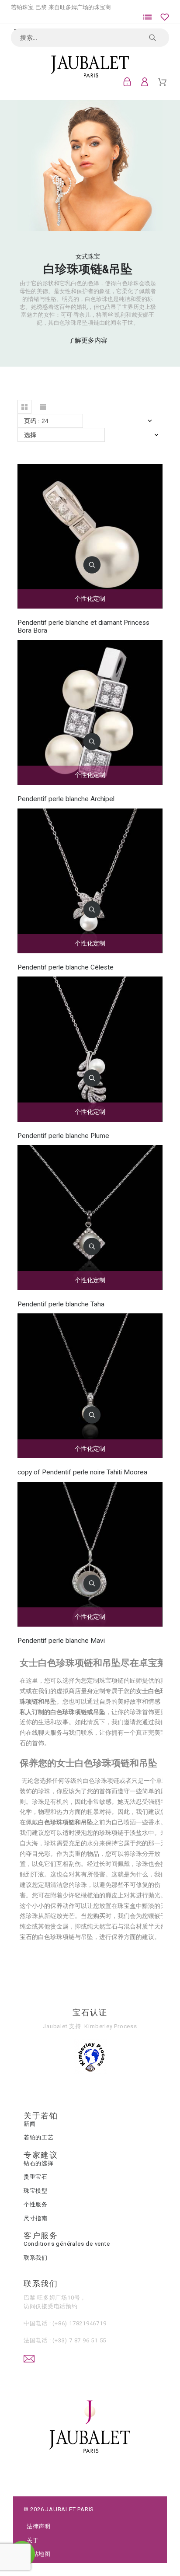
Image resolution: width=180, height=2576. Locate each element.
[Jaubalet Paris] (90, 66)
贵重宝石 (36, 2177)
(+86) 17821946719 (79, 2323)
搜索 (158, 38)
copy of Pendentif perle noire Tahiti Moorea (82, 1472)
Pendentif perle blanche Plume (63, 1136)
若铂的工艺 (39, 2137)
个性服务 (36, 2204)
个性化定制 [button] (90, 598)
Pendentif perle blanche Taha (61, 1304)
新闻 (30, 2124)
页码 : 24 (36, 421)
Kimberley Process (111, 2026)
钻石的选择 (39, 2163)
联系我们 (36, 2258)
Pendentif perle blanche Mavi (61, 1641)
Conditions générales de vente (67, 2244)
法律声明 (39, 2526)
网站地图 (39, 2554)
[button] (24, 407)
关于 (33, 2540)
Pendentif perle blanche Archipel (66, 799)
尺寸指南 (36, 2218)
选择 (30, 435)
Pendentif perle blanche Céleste (66, 967)
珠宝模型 (36, 2191)
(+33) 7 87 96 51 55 (80, 2340)
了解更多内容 (88, 340)
